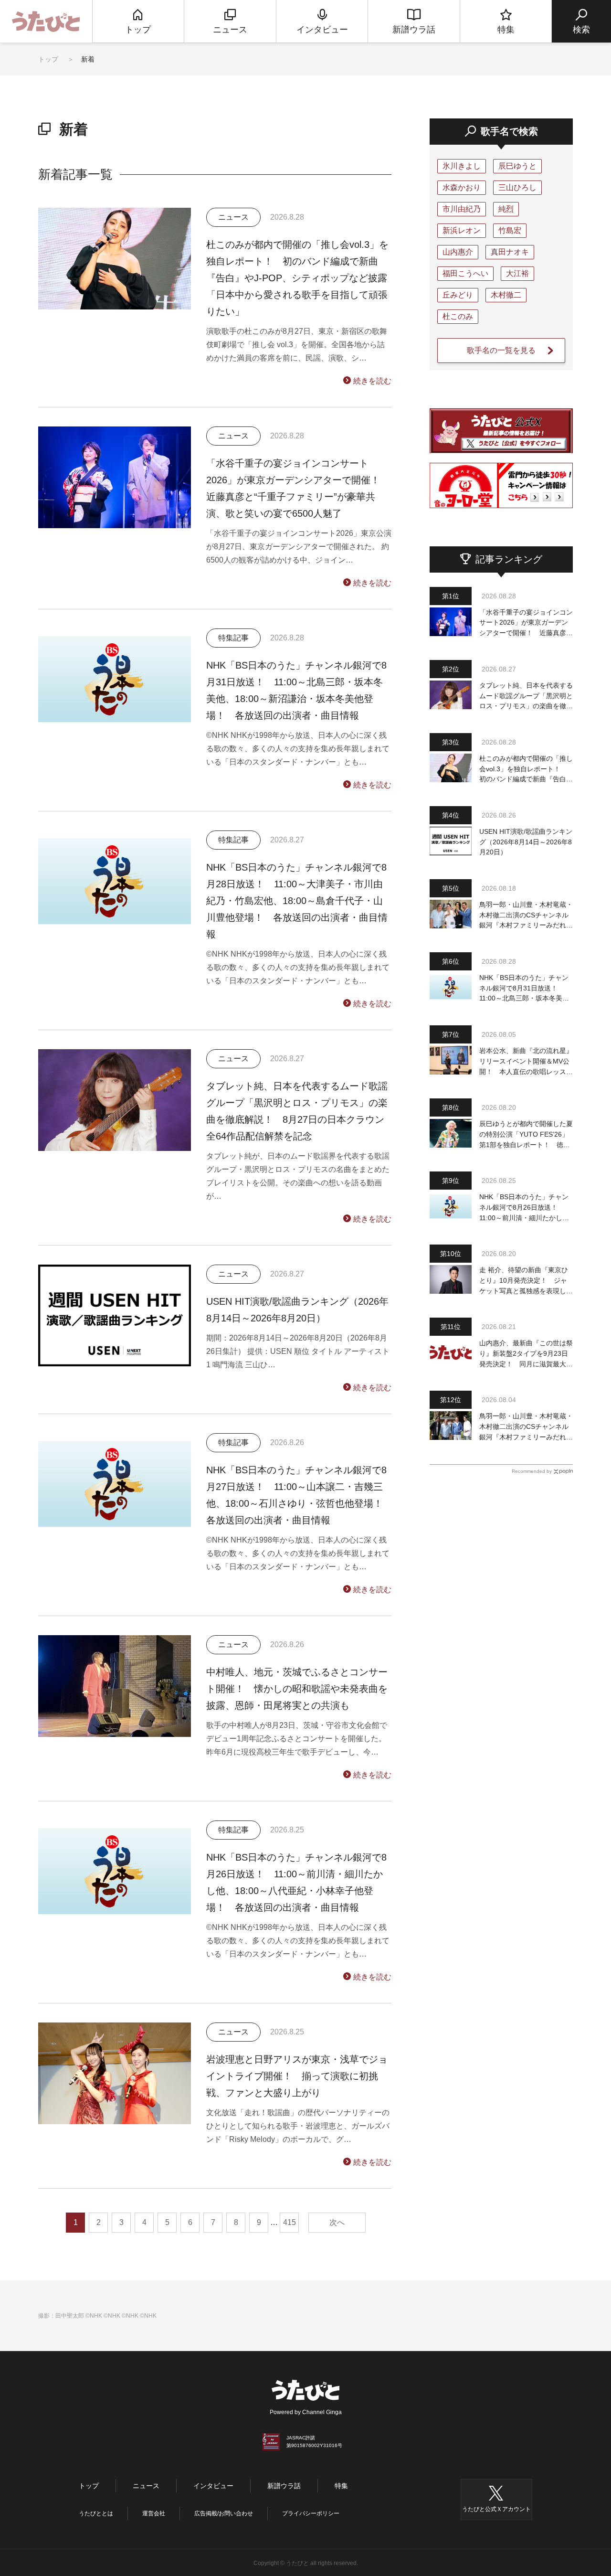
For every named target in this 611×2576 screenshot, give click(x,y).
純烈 (506, 209)
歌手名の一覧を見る (501, 350)
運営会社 (154, 2513)
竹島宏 (510, 230)
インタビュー (213, 2486)
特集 (341, 2486)
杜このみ (458, 316)
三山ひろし (517, 187)
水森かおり (462, 187)
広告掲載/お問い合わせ (224, 2513)
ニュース (146, 2486)
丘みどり (458, 295)
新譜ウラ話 (284, 2486)
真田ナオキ (510, 252)
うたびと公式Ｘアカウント (496, 2509)
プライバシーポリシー (311, 2513)
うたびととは (96, 2513)
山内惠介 (458, 252)
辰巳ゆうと (517, 166)
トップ (48, 59)
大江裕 (517, 273)
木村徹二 (506, 295)
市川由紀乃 (462, 209)
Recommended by (532, 1471)
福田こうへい (465, 273)
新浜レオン (462, 230)
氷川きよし (462, 166)
